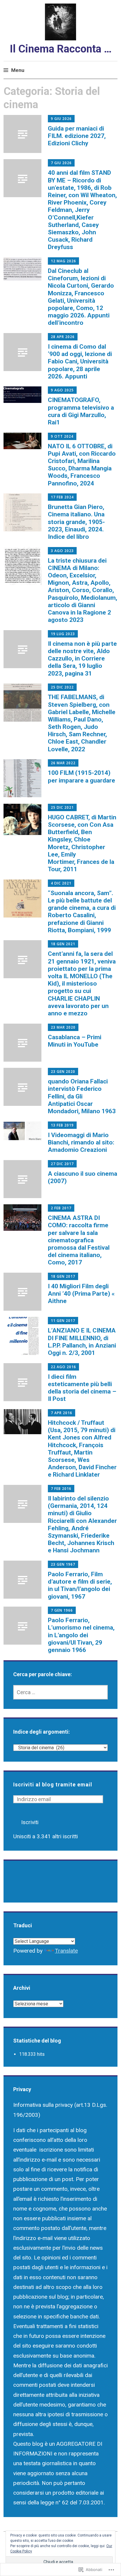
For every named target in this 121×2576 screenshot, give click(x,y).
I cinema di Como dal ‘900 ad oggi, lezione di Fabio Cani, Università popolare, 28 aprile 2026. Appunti (80, 361)
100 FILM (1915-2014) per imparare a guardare (81, 776)
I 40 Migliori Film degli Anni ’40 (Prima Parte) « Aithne (81, 1294)
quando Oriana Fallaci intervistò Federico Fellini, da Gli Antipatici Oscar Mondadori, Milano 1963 (82, 1096)
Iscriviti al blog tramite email (53, 1784)
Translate (66, 1951)
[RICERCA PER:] (61, 1692)
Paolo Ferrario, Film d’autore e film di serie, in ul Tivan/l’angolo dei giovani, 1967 (80, 1585)
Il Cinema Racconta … (61, 49)
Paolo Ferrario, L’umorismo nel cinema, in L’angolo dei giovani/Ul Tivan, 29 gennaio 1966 (81, 1635)
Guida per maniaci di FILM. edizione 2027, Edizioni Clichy (77, 136)
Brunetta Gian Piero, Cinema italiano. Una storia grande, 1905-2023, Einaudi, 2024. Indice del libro (76, 522)
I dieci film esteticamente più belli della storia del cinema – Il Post (82, 1388)
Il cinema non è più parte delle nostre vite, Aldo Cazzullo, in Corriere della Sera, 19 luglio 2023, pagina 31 (82, 659)
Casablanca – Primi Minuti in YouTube (75, 1041)
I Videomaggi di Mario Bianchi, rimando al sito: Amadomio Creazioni (81, 1142)
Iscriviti (30, 1822)
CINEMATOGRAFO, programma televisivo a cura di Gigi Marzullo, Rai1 (81, 411)
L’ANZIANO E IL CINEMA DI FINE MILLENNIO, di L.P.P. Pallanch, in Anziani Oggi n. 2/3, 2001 (82, 1342)
